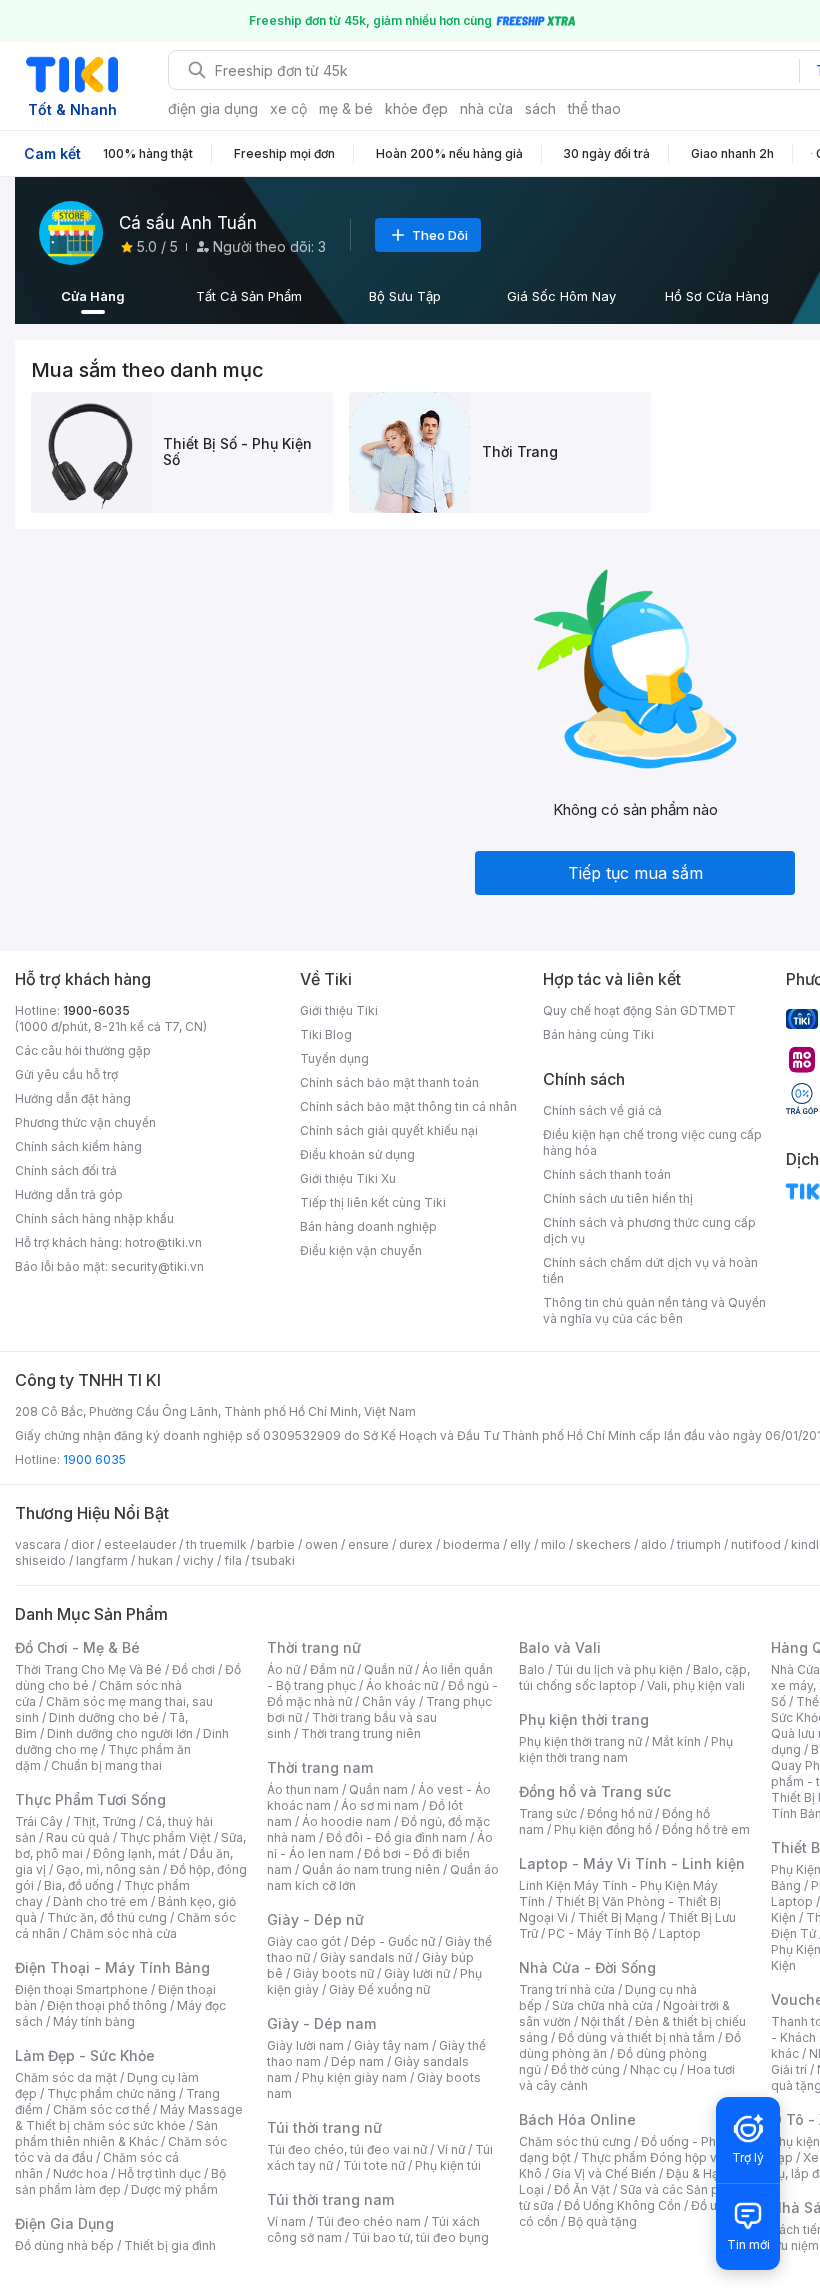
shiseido (40, 1560)
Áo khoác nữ (402, 1685)
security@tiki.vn (157, 1266)
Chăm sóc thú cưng (575, 2141)
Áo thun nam (303, 1789)
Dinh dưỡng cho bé (104, 1717)
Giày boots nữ (333, 1973)
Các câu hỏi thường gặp (83, 1050)
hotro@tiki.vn (163, 1242)
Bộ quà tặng (602, 2221)
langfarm (102, 1560)
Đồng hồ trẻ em (706, 1829)
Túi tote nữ (374, 2165)
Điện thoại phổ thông (107, 2005)
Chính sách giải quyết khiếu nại (389, 1130)
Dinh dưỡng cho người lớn (120, 1733)
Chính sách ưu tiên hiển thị (618, 1198)
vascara (38, 1544)
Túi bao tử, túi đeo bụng (420, 2237)
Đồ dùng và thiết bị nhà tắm (636, 2037)
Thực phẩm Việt (165, 1837)
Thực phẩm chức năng (111, 2093)
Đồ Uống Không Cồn (622, 2205)
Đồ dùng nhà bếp (64, 2245)
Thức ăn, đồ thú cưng (107, 1917)
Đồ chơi (193, 1669)
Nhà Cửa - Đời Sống (587, 1967)
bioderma (471, 1544)
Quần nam (378, 1789)
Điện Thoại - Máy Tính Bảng (112, 1967)
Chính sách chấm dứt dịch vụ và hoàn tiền (650, 1270)
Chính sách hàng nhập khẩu (94, 1218)
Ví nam (286, 2221)
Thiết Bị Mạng (618, 1917)
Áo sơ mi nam (380, 1805)
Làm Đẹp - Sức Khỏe (85, 2055)
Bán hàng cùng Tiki (598, 1034)
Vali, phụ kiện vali (696, 1685)
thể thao (594, 108)
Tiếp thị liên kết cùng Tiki (373, 1202)
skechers (603, 1544)
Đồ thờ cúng (585, 2069)
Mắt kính (676, 1741)
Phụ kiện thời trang (584, 1719)
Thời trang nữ (314, 1647)
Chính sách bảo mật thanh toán (389, 1082)
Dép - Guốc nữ (393, 1941)
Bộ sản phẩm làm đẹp (120, 2181)
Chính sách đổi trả (66, 1170)
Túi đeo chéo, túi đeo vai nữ (347, 2149)
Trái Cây (39, 1821)
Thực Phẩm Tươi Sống (90, 1799)
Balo (532, 1669)
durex (416, 1544)
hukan (155, 1560)
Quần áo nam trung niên (371, 1869)
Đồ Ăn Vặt (582, 2189)
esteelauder (140, 1544)
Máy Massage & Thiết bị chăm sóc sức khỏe (129, 2117)
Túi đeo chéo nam (368, 2221)
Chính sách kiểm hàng (78, 1146)
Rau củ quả (78, 1837)
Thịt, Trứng (104, 1821)
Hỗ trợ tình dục (159, 2173)
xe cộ (288, 108)
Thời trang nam (320, 1767)
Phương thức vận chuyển (85, 1122)
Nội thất (603, 2021)
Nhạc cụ (653, 2069)
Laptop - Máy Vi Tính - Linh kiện (632, 1863)
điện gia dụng (213, 108)
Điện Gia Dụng (64, 2223)
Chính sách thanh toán (607, 1174)
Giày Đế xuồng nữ (379, 1989)
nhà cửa (486, 108)
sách (540, 108)
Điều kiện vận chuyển (361, 1250)
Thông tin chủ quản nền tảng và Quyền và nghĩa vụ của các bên (654, 1310)
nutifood (756, 1544)
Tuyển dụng (334, 1058)
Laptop (680, 1933)
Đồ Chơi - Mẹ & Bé (77, 1647)
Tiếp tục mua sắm (635, 873)
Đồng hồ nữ (619, 1813)
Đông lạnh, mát (136, 1853)
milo (553, 1544)
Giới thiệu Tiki (339, 1010)
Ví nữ (451, 2149)
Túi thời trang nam (330, 2199)
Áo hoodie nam (346, 1821)
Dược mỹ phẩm (174, 2189)
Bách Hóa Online (577, 2119)
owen (321, 1544)
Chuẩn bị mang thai (106, 1765)
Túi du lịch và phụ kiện (619, 1669)
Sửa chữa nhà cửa (602, 2005)
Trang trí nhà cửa (567, 1989)
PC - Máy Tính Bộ (598, 1933)
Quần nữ (388, 1669)
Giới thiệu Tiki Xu (348, 1178)
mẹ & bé (346, 108)
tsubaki (273, 1560)
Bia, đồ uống (79, 1885)
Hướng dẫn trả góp (69, 1194)
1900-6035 (96, 1010)
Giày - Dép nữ (315, 1919)
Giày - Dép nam (321, 2023)
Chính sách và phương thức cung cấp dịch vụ (649, 1230)
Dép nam (357, 2061)
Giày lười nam (305, 2045)
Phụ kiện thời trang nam (626, 1749)
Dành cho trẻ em (100, 1901)
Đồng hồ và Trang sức (595, 1791)
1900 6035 (94, 1459)
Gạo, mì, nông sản (108, 1869)
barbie (276, 1544)
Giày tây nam (391, 2045)
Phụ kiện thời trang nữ (580, 1741)
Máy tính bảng (94, 2021)
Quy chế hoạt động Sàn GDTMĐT (639, 1010)
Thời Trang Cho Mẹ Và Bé (88, 1669)
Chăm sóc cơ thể (101, 2109)
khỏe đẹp (416, 108)
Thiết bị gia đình (170, 2245)
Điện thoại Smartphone (81, 1989)
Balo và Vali (560, 1647)
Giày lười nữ (417, 1973)
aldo (654, 1544)
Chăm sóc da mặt (66, 2077)
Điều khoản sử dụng (357, 1154)
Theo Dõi (440, 235)
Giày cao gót (304, 1941)
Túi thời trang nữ (324, 2127)
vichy (198, 1560)
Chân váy (389, 1701)
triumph (699, 1544)
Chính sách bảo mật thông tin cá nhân (408, 1106)
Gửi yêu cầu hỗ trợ (66, 1074)
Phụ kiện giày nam (354, 2077)
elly (520, 1544)
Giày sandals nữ (366, 1957)
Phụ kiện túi (448, 2165)
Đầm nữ (332, 1669)
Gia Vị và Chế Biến (604, 2173)
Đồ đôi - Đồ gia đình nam (396, 1837)
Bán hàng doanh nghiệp (368, 1226)
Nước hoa (80, 2173)
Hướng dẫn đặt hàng (73, 1098)
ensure (368, 1544)
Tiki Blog (326, 1034)
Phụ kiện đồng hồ (603, 1829)
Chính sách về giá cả (602, 1110)
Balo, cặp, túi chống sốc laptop (634, 1677)
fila (233, 1560)
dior (82, 1544)
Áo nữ (283, 1669)
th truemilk (216, 1544)
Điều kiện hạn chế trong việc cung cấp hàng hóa (652, 1142)
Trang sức (548, 1813)
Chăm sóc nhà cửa (123, 1933)
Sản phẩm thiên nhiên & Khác (116, 2133)
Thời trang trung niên (361, 1733)
